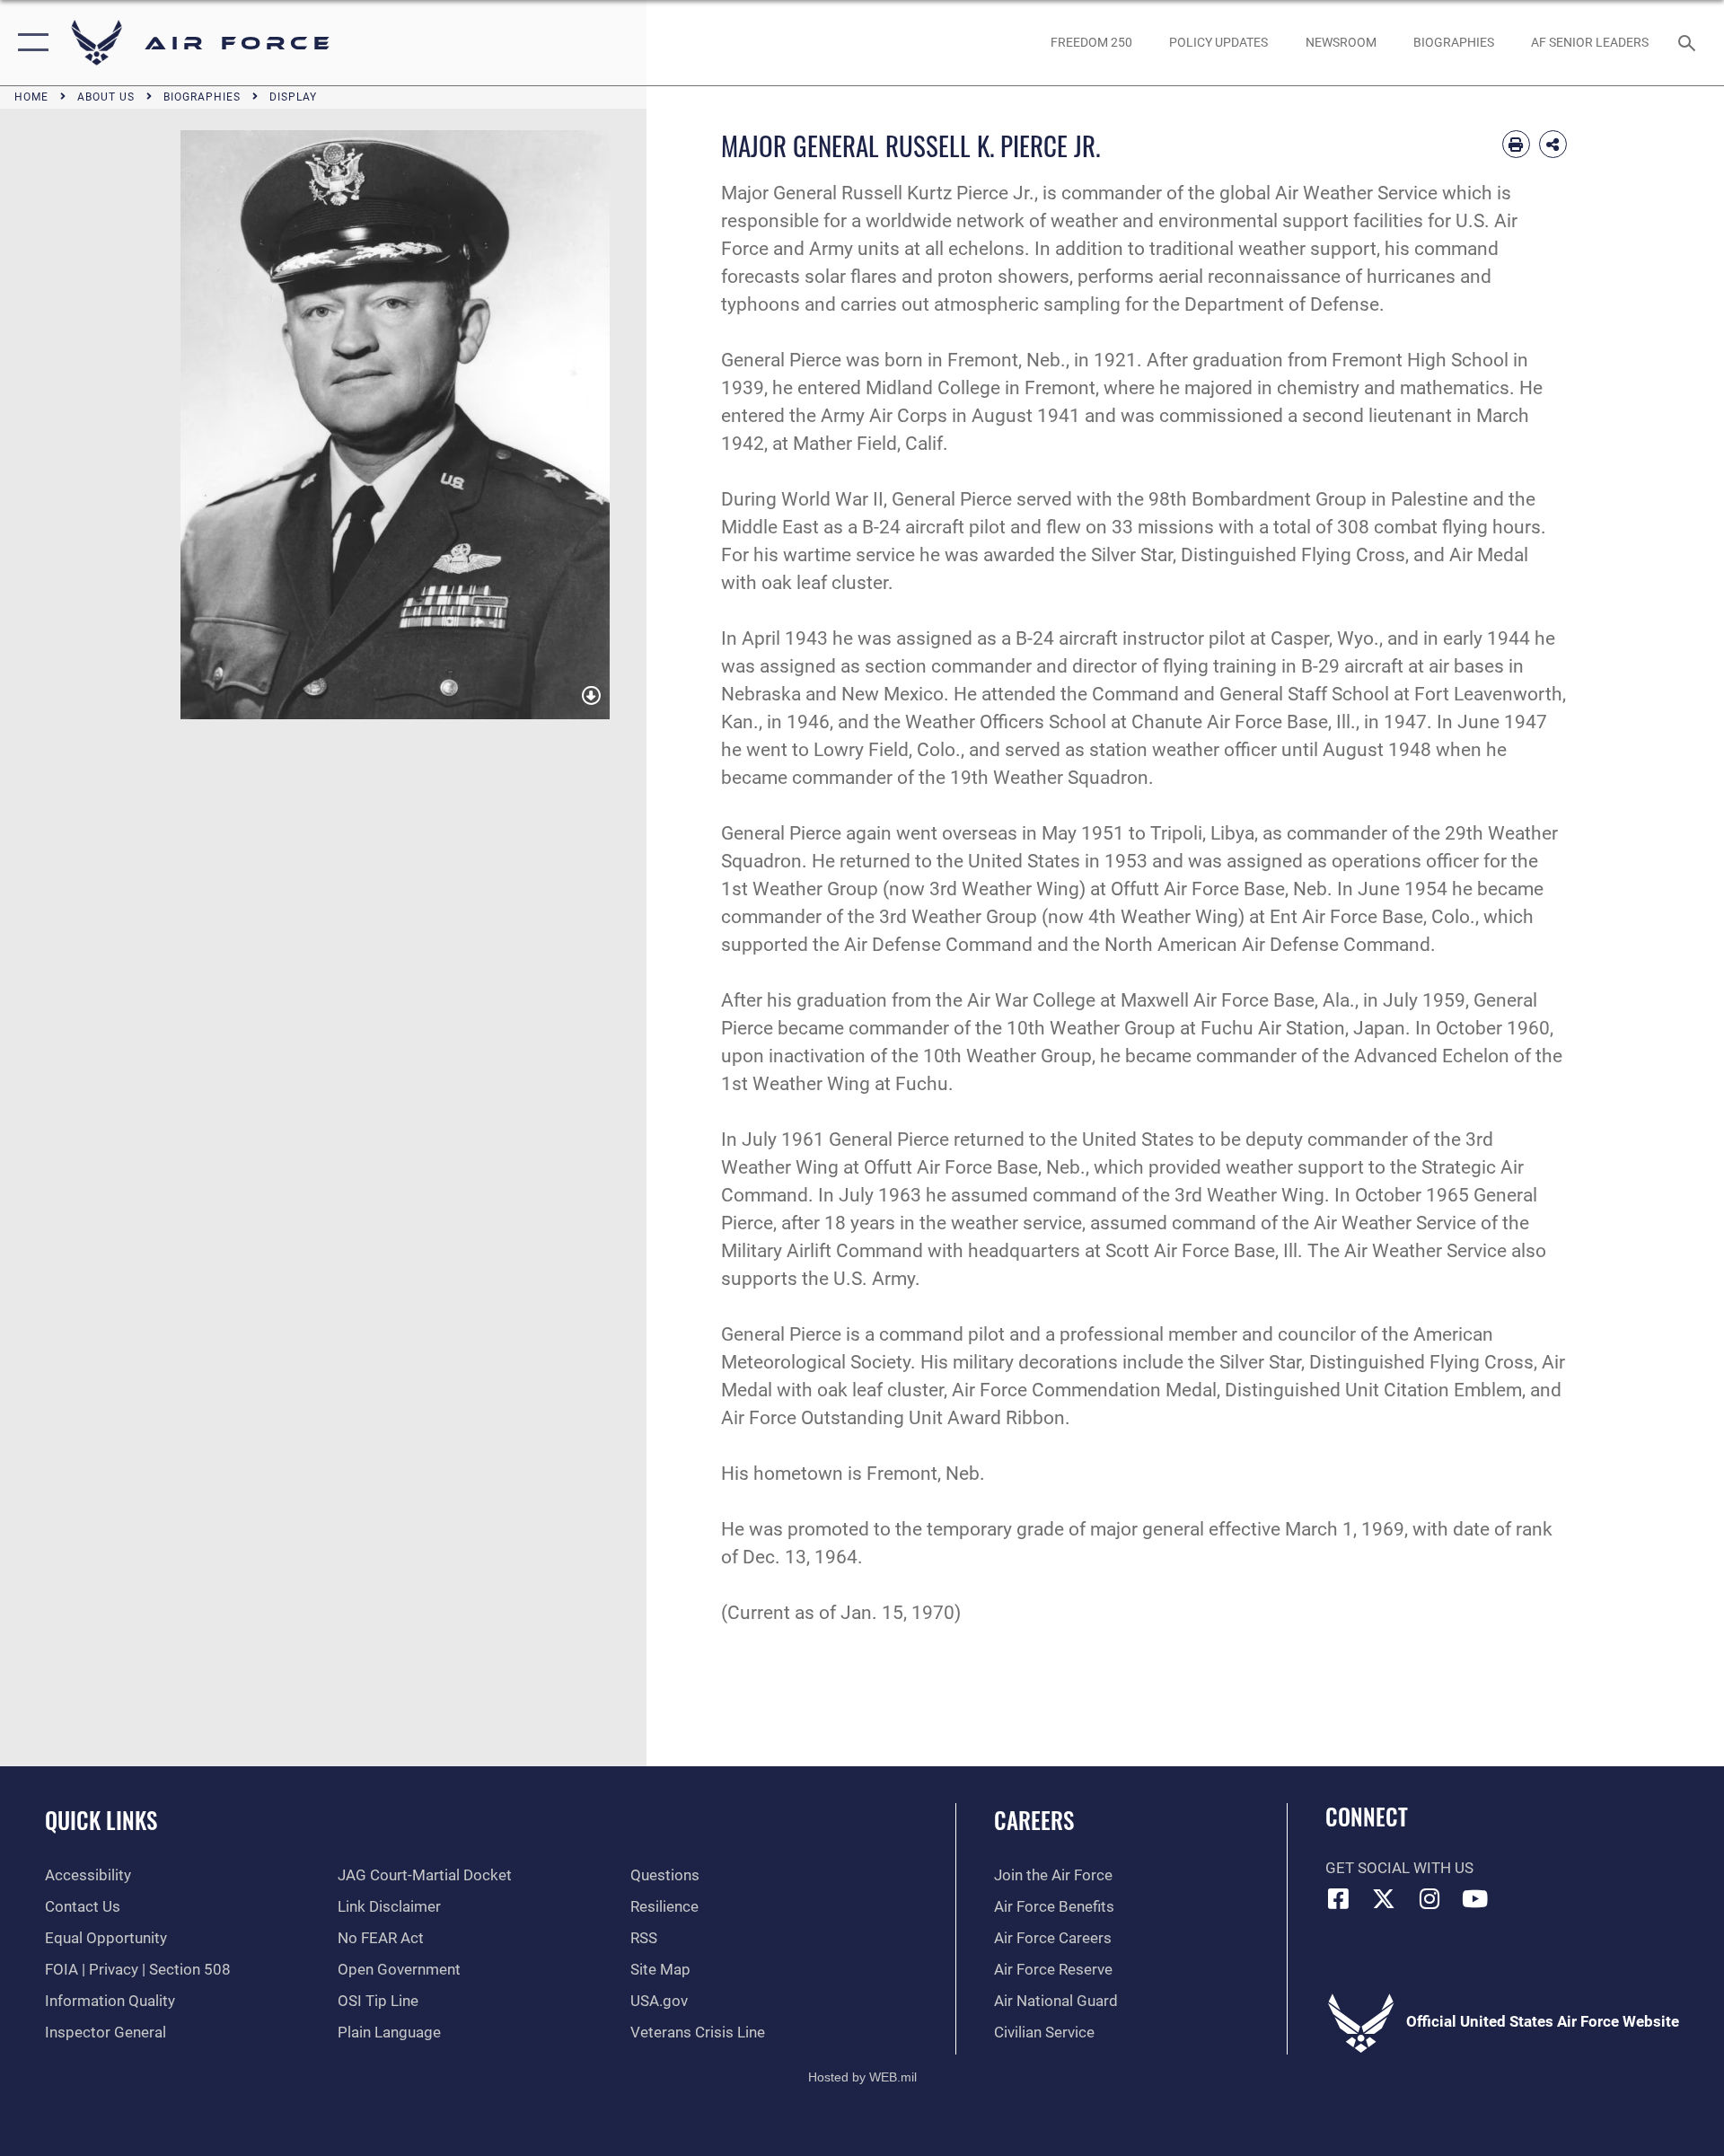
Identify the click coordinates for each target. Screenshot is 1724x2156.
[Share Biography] (1553, 144)
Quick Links (101, 1820)
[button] (29, 43)
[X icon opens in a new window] (1384, 1898)
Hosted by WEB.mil (862, 2077)
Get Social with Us (1399, 1868)
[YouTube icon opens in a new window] (1475, 1898)
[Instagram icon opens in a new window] (1429, 1898)
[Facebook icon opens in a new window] (1339, 1898)
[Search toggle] (1689, 43)
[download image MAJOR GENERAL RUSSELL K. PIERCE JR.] (591, 696)
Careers (1034, 1820)
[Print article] (1516, 144)
